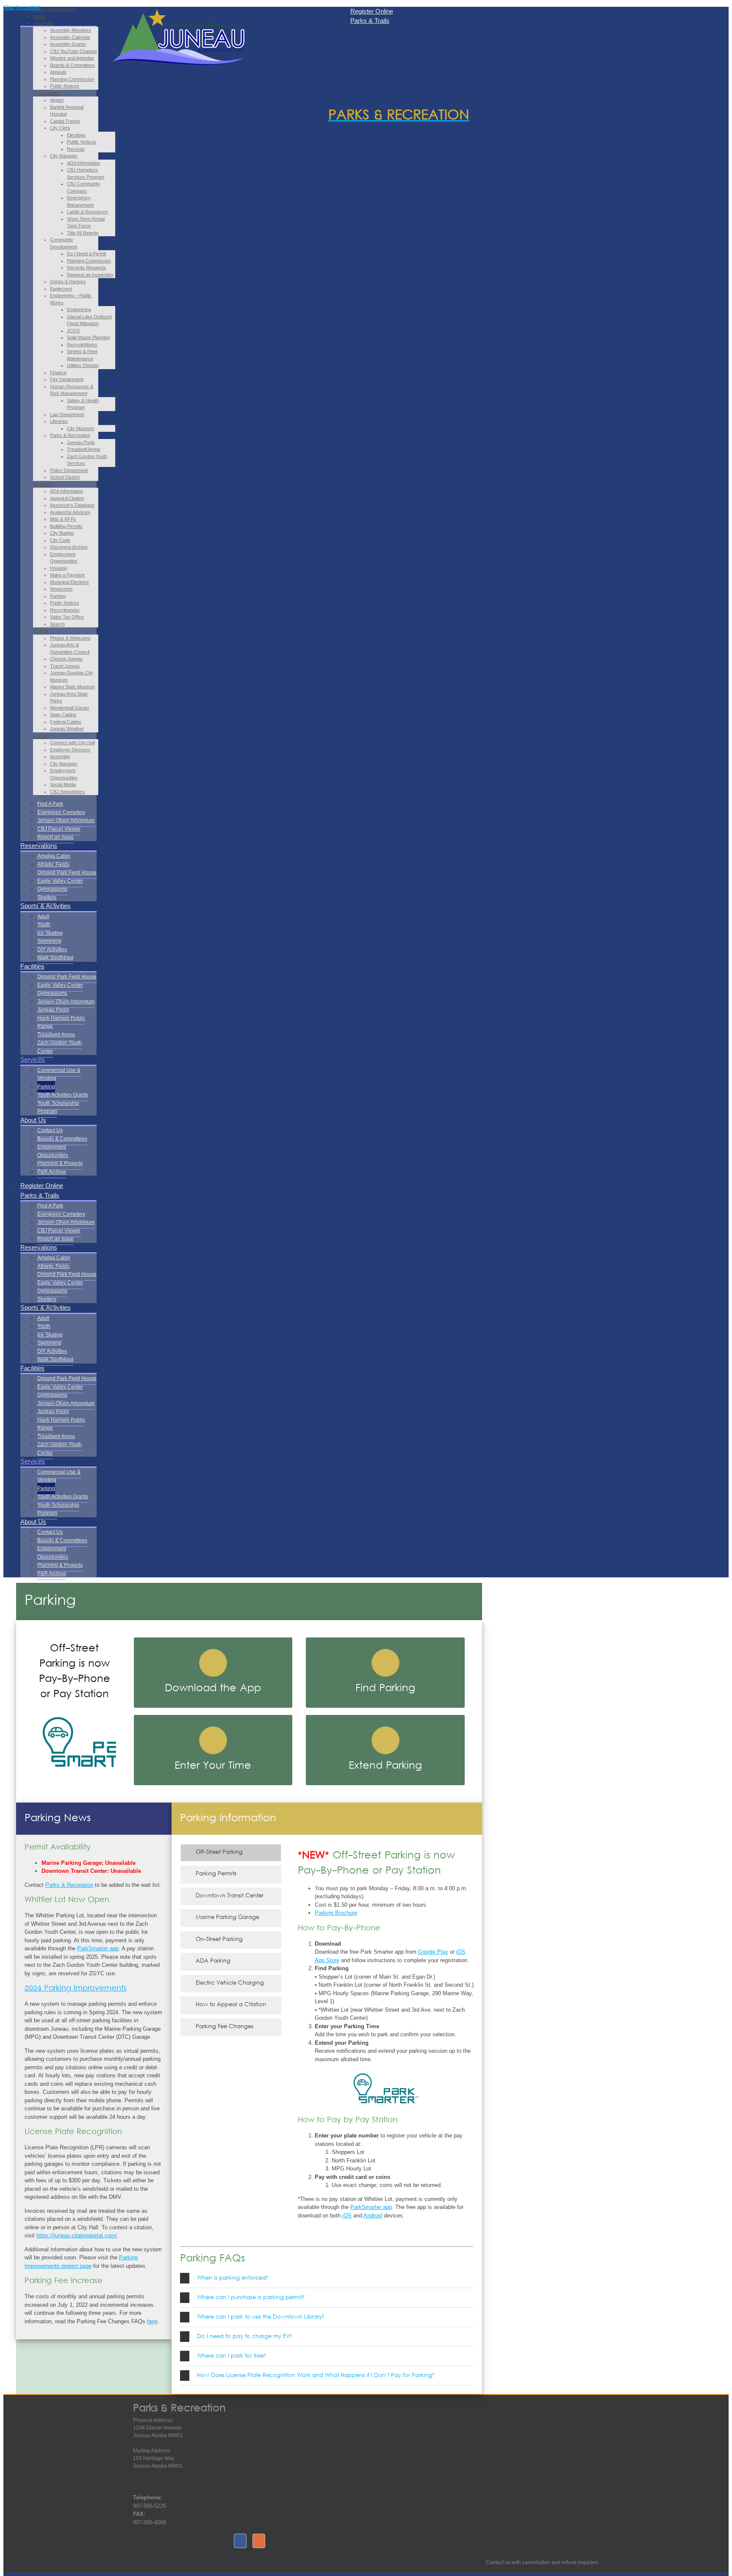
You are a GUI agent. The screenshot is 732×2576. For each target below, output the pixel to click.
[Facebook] (240, 2541)
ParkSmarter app (98, 1948)
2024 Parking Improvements (76, 1989)
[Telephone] (142, 2489)
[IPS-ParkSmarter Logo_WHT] (97, 1713)
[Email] (159, 2489)
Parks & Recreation (69, 1885)
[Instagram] (259, 2541)
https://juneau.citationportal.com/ (77, 2235)
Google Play (433, 1952)
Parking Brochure (336, 1913)
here (152, 2321)
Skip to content (22, 7)
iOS (347, 2216)
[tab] (327, 2278)
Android (373, 2216)
